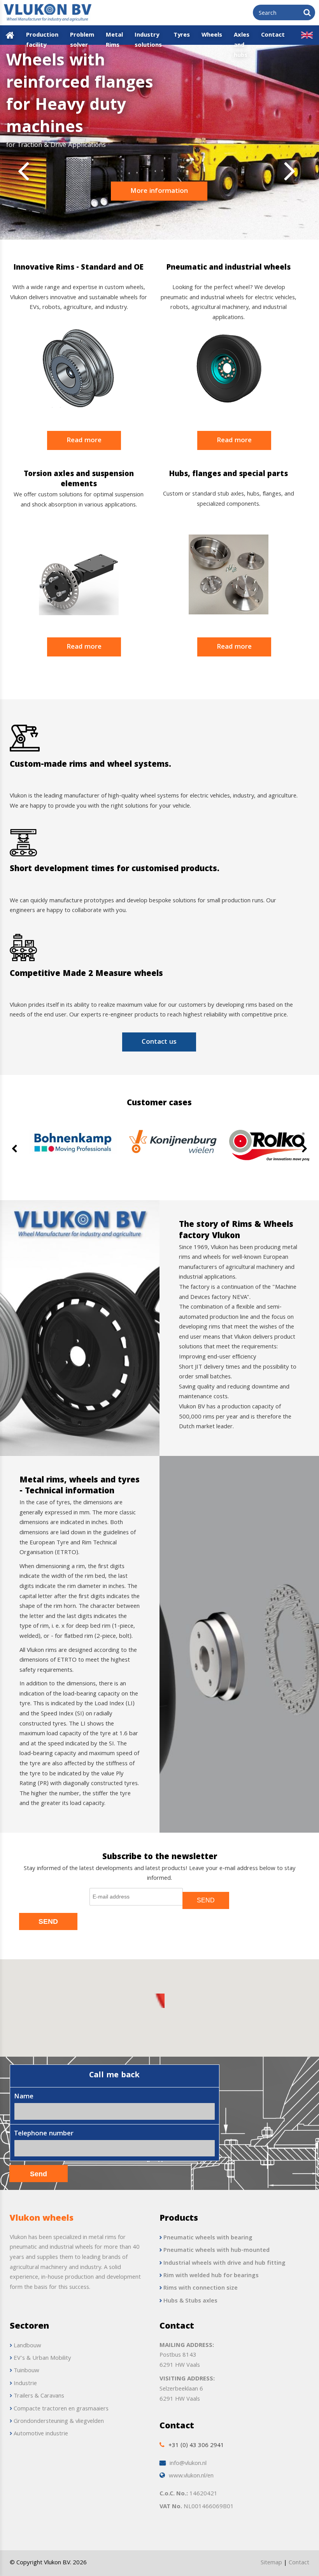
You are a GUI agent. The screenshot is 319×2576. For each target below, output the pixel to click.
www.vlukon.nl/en (191, 2476)
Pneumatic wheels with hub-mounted (216, 2251)
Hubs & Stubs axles (190, 2301)
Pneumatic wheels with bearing (208, 2238)
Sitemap (271, 2563)
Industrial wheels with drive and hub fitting (224, 2264)
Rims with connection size (201, 2288)
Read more (84, 441)
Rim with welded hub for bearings (211, 2276)
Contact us (159, 1042)
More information (159, 191)
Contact (299, 2563)
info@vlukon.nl (188, 2464)
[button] (159, 2001)
